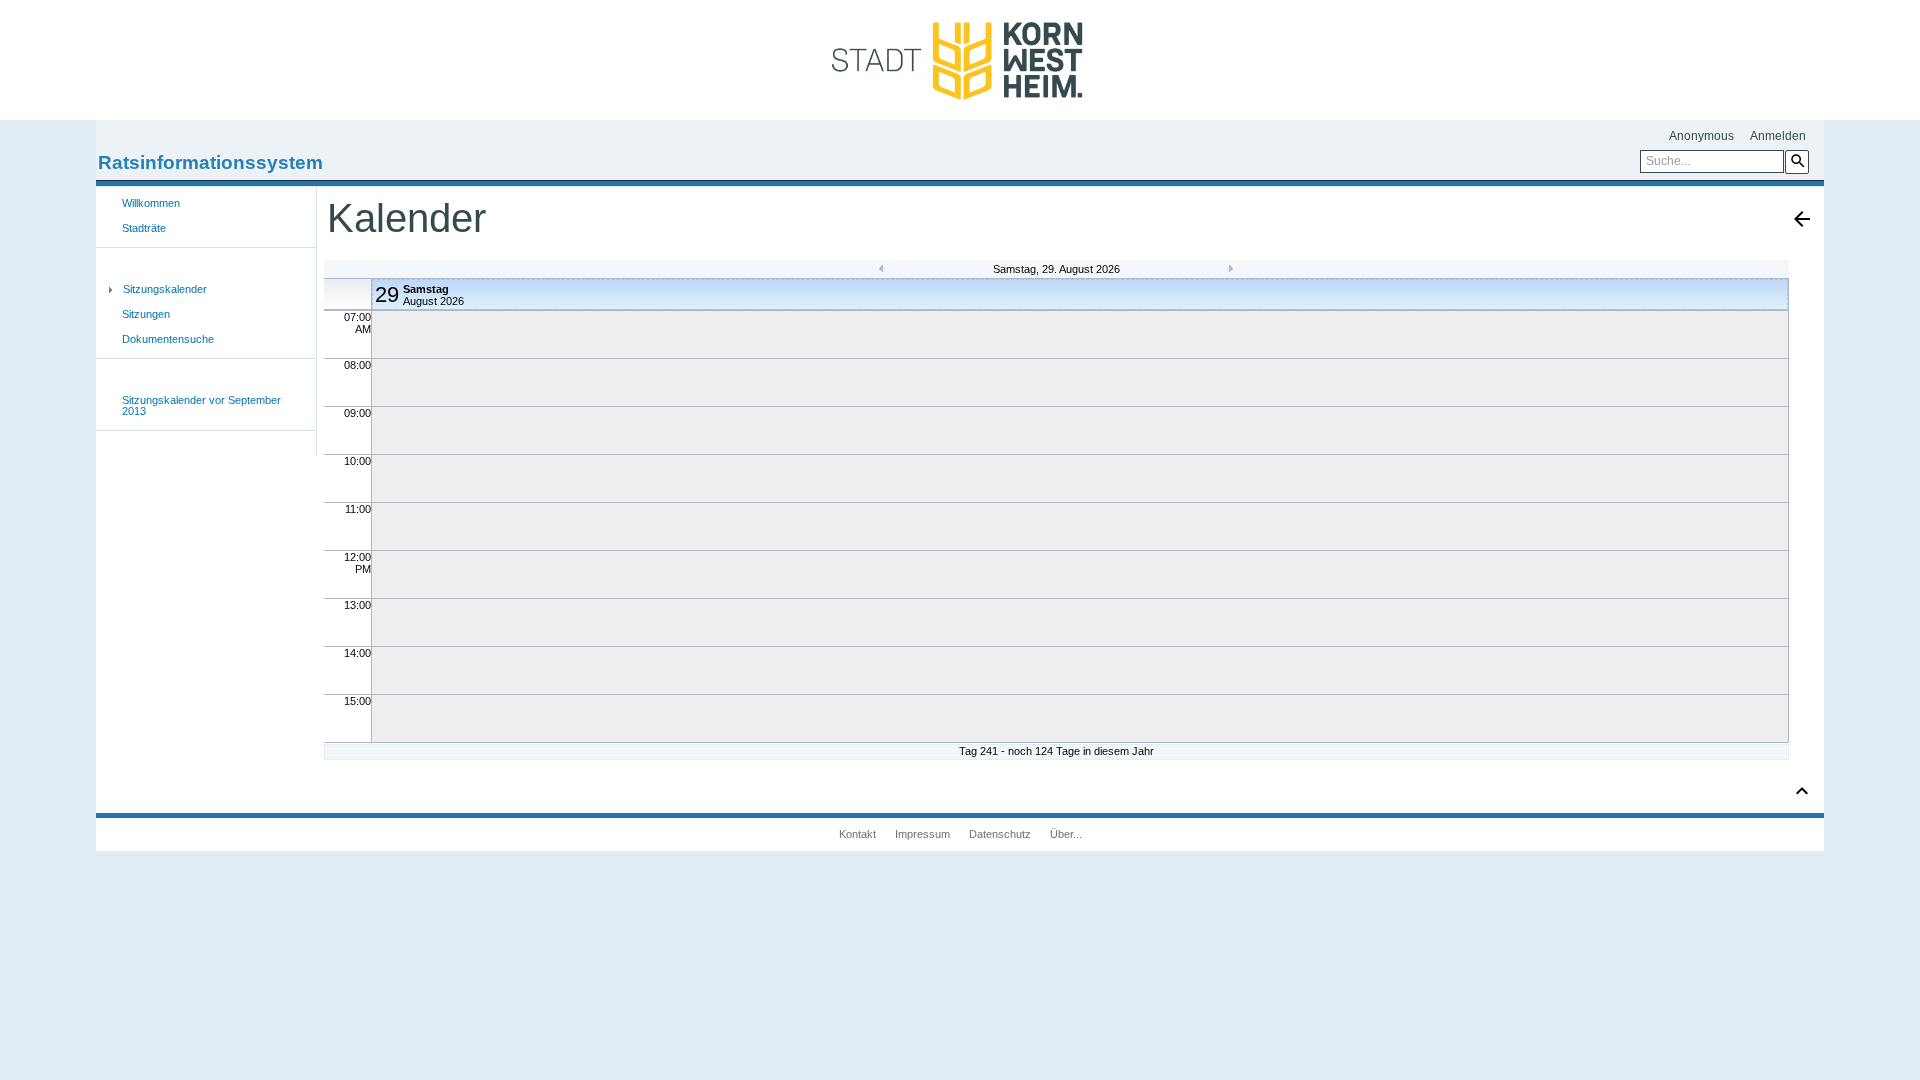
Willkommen (151, 203)
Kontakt (857, 834)
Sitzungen (146, 314)
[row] (1057, 294)
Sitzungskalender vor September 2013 (201, 405)
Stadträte (144, 228)
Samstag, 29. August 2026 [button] (1056, 269)
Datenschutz (1000, 834)
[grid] (1056, 510)
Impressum (922, 834)
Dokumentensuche (168, 339)
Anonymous (1701, 136)
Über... (1066, 834)
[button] (1797, 161)
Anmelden (1778, 136)
